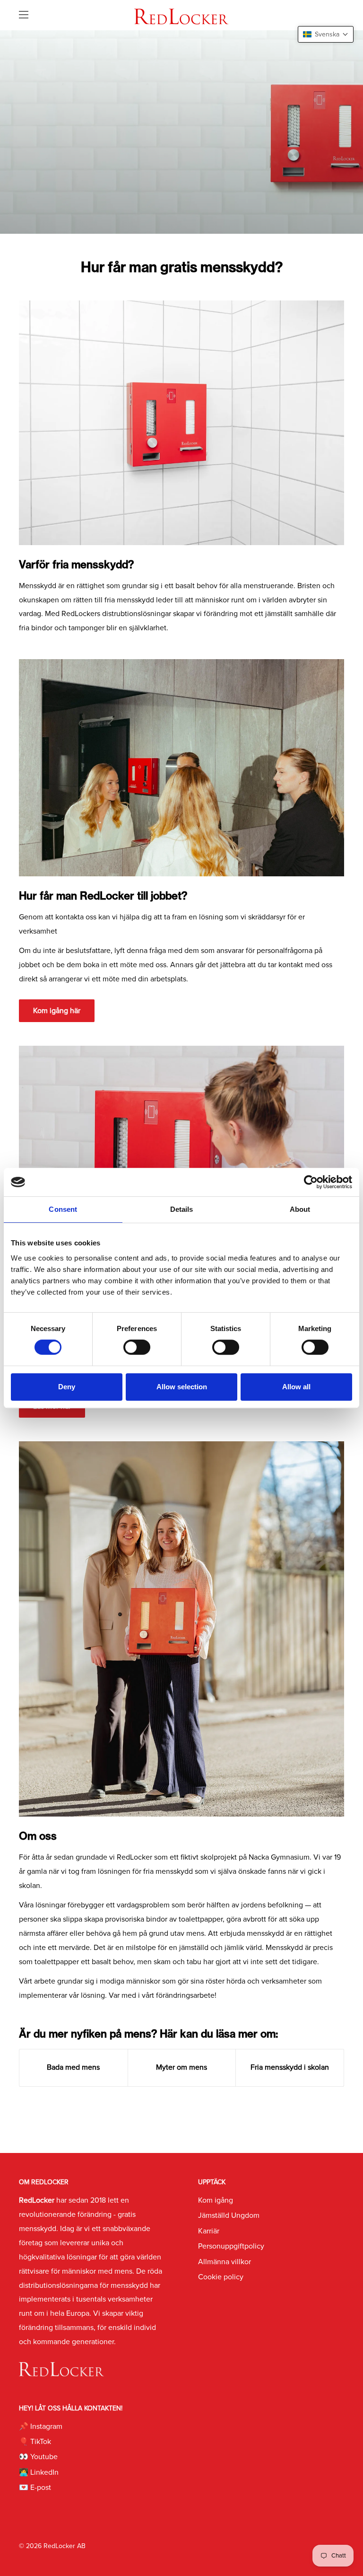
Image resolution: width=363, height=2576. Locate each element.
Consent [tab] (63, 1209)
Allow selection (182, 1387)
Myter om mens (181, 2067)
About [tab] (300, 1209)
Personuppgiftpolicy (231, 2246)
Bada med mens (73, 2067)
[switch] (137, 1347)
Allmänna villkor (225, 2262)
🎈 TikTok (35, 2442)
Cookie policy (221, 2277)
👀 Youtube (38, 2457)
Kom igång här (57, 1011)
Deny (67, 1387)
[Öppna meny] (24, 15)
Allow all (296, 1387)
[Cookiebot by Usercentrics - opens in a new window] (311, 1182)
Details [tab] (182, 1209)
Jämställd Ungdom (229, 2215)
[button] (326, 34)
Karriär (209, 2231)
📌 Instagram (41, 2426)
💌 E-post (35, 2488)
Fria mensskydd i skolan (290, 2067)
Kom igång (216, 2200)
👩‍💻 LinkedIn (39, 2472)
